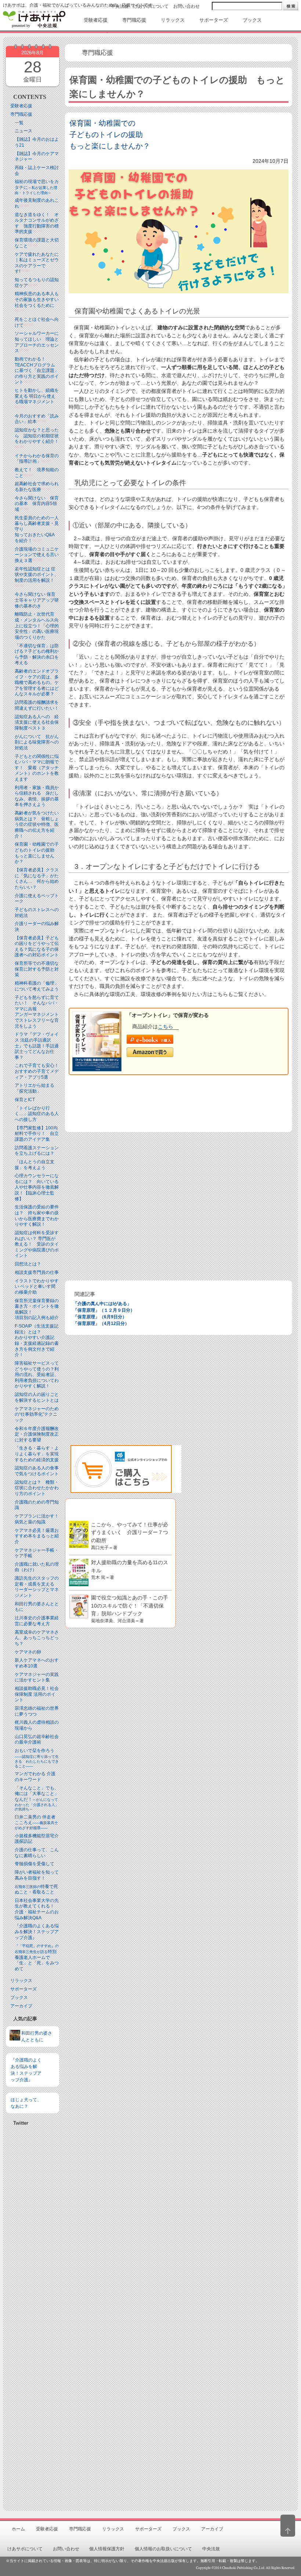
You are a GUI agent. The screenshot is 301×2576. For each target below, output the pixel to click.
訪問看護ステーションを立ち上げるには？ (37, 1151)
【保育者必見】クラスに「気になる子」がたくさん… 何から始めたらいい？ (37, 879)
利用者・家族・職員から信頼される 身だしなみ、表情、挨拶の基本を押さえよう (37, 796)
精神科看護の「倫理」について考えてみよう (37, 986)
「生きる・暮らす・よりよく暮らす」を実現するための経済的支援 (37, 1454)
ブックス (19, 1998)
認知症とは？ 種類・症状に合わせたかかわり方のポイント (37, 1488)
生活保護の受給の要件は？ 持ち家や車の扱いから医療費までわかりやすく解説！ (37, 1216)
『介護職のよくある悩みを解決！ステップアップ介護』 (37, 1932)
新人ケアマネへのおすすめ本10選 (37, 1663)
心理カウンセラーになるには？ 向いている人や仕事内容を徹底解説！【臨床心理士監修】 (37, 1187)
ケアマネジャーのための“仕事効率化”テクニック (37, 1414)
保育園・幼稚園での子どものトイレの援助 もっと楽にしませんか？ (37, 853)
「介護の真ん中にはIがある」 (102, 1304)
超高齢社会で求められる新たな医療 (37, 487)
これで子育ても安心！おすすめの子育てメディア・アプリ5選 (37, 1071)
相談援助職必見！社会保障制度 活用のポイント (37, 1694)
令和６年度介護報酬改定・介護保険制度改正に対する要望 (37, 1434)
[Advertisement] (32, 2315)
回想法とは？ (28, 1264)
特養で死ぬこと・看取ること (36, 1889)
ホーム (18, 2529)
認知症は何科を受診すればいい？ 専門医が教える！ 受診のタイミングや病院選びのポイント (37, 1244)
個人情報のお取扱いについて (163, 2549)
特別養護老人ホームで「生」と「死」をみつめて (37, 1957)
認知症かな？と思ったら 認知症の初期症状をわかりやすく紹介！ (37, 436)
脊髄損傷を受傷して (35, 1864)
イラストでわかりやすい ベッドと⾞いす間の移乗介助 (37, 1287)
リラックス (21, 1981)
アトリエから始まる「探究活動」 (35, 1088)
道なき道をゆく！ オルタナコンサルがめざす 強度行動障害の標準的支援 (37, 223)
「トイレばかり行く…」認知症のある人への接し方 (37, 1114)
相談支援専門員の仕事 (37, 1272)
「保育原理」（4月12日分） (101, 1323)
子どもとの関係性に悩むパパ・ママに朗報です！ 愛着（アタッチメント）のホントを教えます (37, 768)
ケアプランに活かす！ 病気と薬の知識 (39, 1519)
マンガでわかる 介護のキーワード (35, 1777)
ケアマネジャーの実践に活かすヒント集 (37, 1677)
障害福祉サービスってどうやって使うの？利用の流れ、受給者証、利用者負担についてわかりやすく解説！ (37, 1375)
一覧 (19, 123)
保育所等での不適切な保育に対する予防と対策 (37, 969)
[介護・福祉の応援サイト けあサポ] (34, 19)
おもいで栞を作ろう (37, 1758)
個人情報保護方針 (107, 2549)
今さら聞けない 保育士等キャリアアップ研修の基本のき (37, 600)
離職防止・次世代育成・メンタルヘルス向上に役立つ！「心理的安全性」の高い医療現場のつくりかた (37, 626)
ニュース (23, 131)
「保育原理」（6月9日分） (100, 1317)
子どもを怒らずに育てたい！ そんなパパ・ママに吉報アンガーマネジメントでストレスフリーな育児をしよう (37, 1012)
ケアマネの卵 (28, 1652)
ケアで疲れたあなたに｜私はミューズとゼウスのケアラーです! (37, 263)
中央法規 (120, 6)
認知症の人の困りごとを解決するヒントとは (37, 1397)
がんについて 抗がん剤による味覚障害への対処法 (37, 742)
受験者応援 (21, 106)
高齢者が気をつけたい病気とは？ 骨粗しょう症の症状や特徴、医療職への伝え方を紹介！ (37, 824)
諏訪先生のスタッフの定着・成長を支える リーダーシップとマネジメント (37, 1587)
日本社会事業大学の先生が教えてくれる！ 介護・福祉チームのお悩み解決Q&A (37, 1909)
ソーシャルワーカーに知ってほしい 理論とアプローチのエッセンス (37, 342)
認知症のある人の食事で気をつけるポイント (37, 1471)
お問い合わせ (186, 6)
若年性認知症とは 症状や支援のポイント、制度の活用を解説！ (37, 575)
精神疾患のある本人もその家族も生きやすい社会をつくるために (37, 299)
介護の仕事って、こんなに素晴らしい (37, 1853)
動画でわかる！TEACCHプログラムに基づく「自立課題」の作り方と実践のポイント (37, 370)
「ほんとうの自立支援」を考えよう (35, 1165)
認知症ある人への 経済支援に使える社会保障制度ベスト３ (37, 722)
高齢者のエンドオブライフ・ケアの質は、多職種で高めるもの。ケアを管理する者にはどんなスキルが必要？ (37, 682)
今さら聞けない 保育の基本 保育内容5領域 (37, 504)
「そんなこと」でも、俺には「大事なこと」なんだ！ (37, 1798)
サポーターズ (23, 1989)
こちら (166, 1027)
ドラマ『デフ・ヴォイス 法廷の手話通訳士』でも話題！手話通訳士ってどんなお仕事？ (37, 1046)
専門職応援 (21, 114)
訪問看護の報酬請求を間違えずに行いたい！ (37, 705)
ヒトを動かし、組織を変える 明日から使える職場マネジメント (37, 396)
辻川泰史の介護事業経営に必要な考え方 (37, 1621)
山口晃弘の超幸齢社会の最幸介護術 (37, 1740)
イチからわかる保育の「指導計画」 (37, 459)
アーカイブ (21, 2006)
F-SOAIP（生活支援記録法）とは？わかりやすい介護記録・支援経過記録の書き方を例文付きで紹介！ (37, 1340)
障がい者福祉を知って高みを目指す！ (37, 1875)
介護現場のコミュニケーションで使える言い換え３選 (37, 555)
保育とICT (25, 1100)
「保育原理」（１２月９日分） (104, 1310)
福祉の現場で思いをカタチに (37, 187)
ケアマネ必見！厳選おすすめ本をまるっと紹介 (37, 1536)
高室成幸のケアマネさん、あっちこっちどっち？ (37, 1638)
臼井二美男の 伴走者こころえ (36, 1822)
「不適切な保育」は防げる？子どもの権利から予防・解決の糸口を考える (37, 654)
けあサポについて (151, 6)
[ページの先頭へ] (288, 2526)
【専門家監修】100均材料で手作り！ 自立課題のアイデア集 (37, 1134)
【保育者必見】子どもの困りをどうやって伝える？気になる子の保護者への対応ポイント (37, 947)
